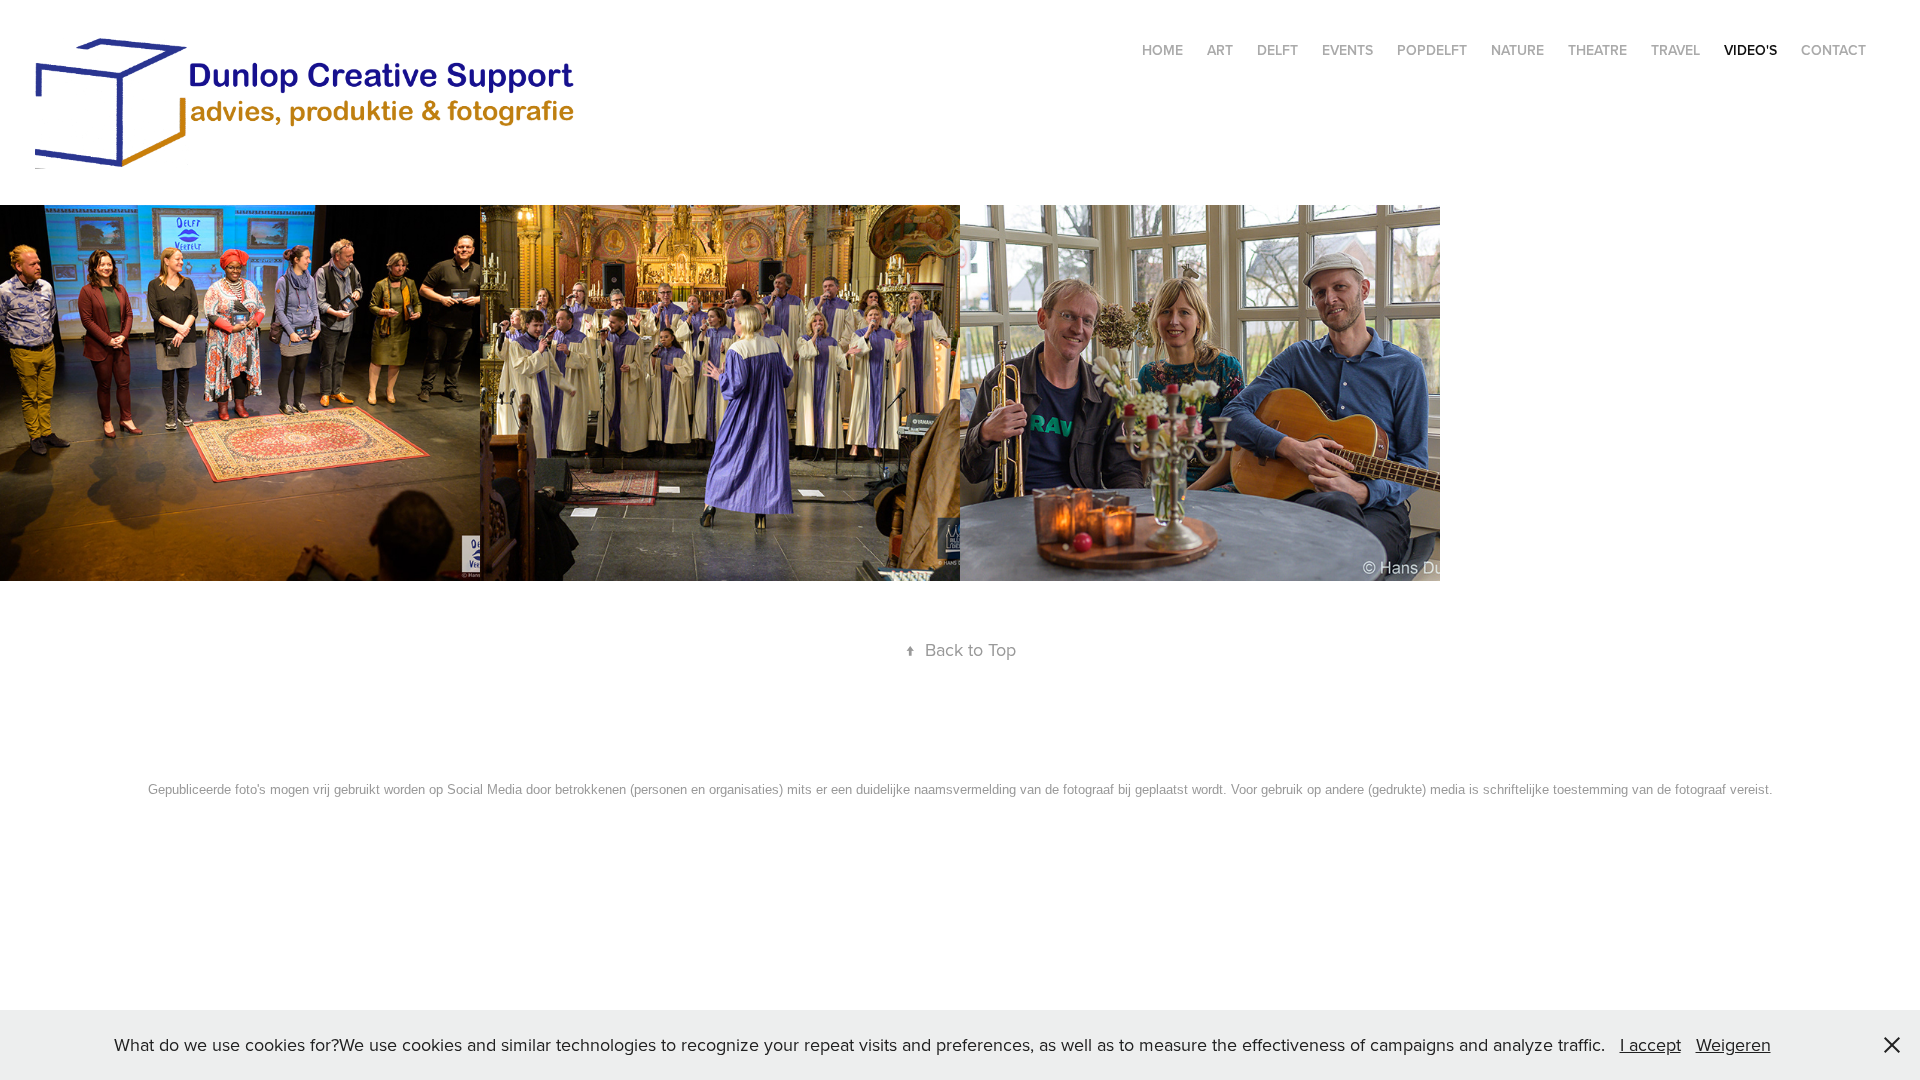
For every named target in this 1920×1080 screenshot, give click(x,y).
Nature (1517, 50)
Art (1220, 50)
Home (1162, 50)
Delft (1277, 50)
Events (1347, 50)
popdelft (1432, 50)
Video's (1750, 50)
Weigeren (1733, 1044)
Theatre (1597, 50)
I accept (1650, 1044)
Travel (1675, 50)
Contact (1833, 50)
